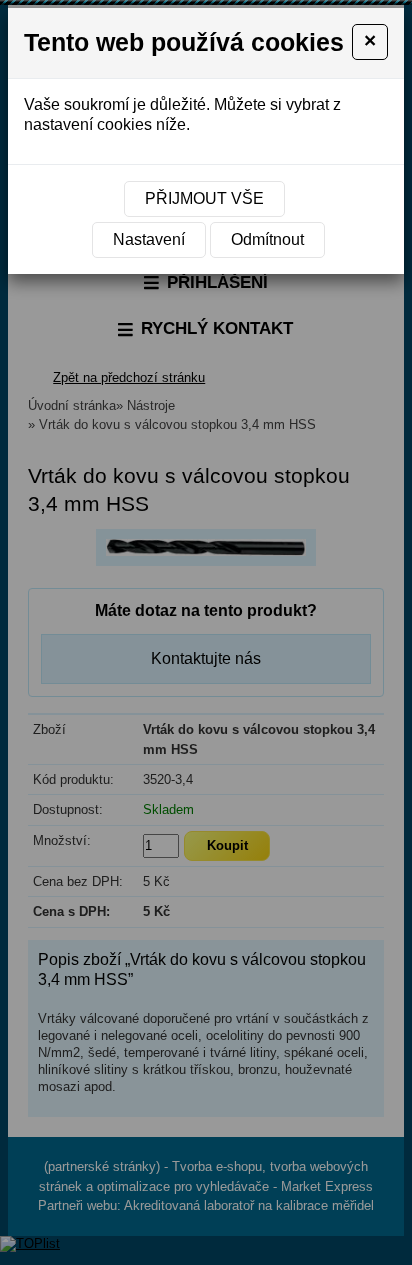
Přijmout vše (204, 198)
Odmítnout (267, 239)
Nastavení (149, 239)
